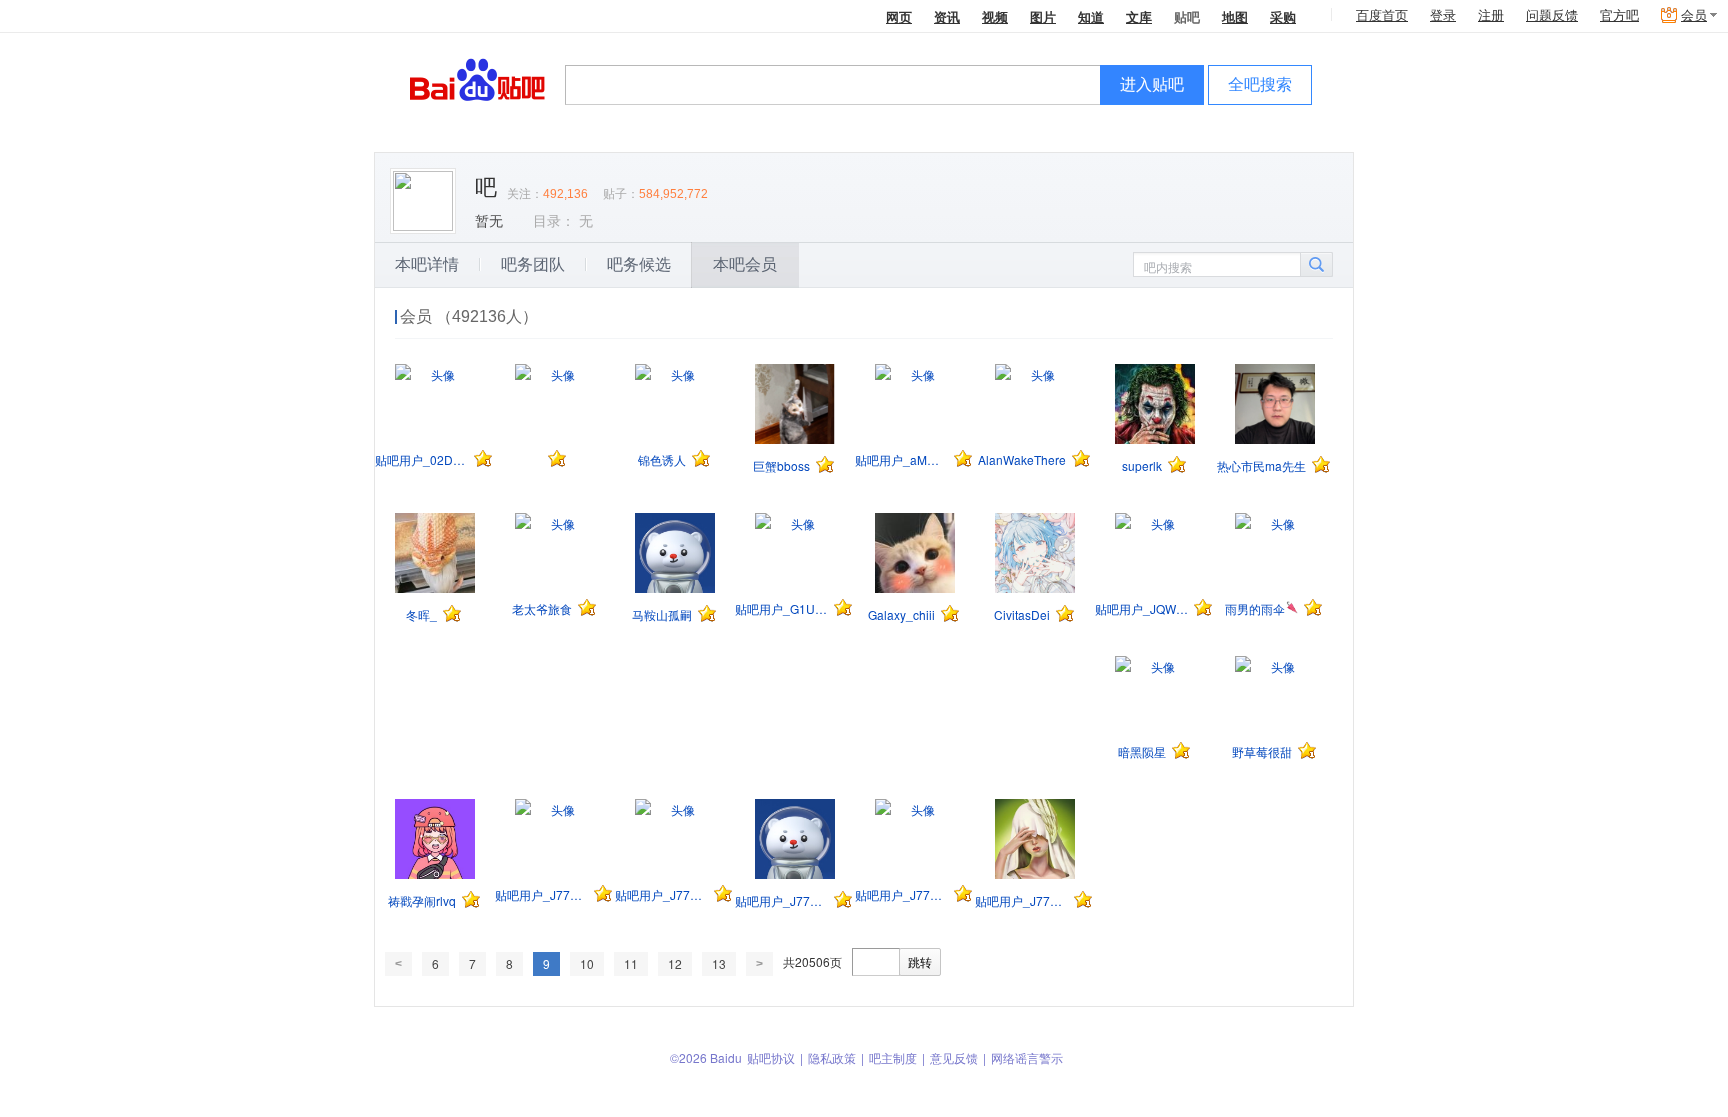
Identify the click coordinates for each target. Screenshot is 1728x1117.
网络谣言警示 (1027, 1057)
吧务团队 (533, 264)
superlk (1142, 465)
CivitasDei (1022, 614)
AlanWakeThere (1022, 459)
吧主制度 (893, 1057)
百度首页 (1382, 15)
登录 (1443, 15)
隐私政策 (832, 1057)
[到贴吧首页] (477, 78)
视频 (995, 16)
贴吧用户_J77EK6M (661, 894)
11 (631, 963)
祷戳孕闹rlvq (422, 900)
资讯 (947, 16)
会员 (1694, 15)
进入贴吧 (1152, 84)
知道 (1091, 16)
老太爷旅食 (542, 608)
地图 (1235, 16)
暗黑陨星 (1142, 751)
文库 (1139, 16)
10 (587, 963)
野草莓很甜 (1262, 751)
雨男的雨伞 (1255, 608)
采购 (1283, 16)
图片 (1043, 16)
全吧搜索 (1260, 84)
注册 (1491, 15)
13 (719, 963)
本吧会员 (745, 264)
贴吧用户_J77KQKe (781, 900)
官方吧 (1619, 15)
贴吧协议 (771, 1057)
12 (675, 963)
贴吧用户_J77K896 (541, 894)
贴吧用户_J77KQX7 (1021, 900)
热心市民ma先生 (1261, 465)
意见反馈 (954, 1057)
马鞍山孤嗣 (662, 614)
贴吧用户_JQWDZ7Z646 (1141, 608)
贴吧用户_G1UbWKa (781, 608)
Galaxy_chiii (901, 614)
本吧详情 (427, 264)
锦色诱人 (662, 459)
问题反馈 (1552, 15)
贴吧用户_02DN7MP (421, 459)
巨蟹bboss (781, 465)
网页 (899, 16)
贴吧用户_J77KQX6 (901, 894)
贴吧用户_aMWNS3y (901, 459)
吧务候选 (639, 264)
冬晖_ (421, 614)
